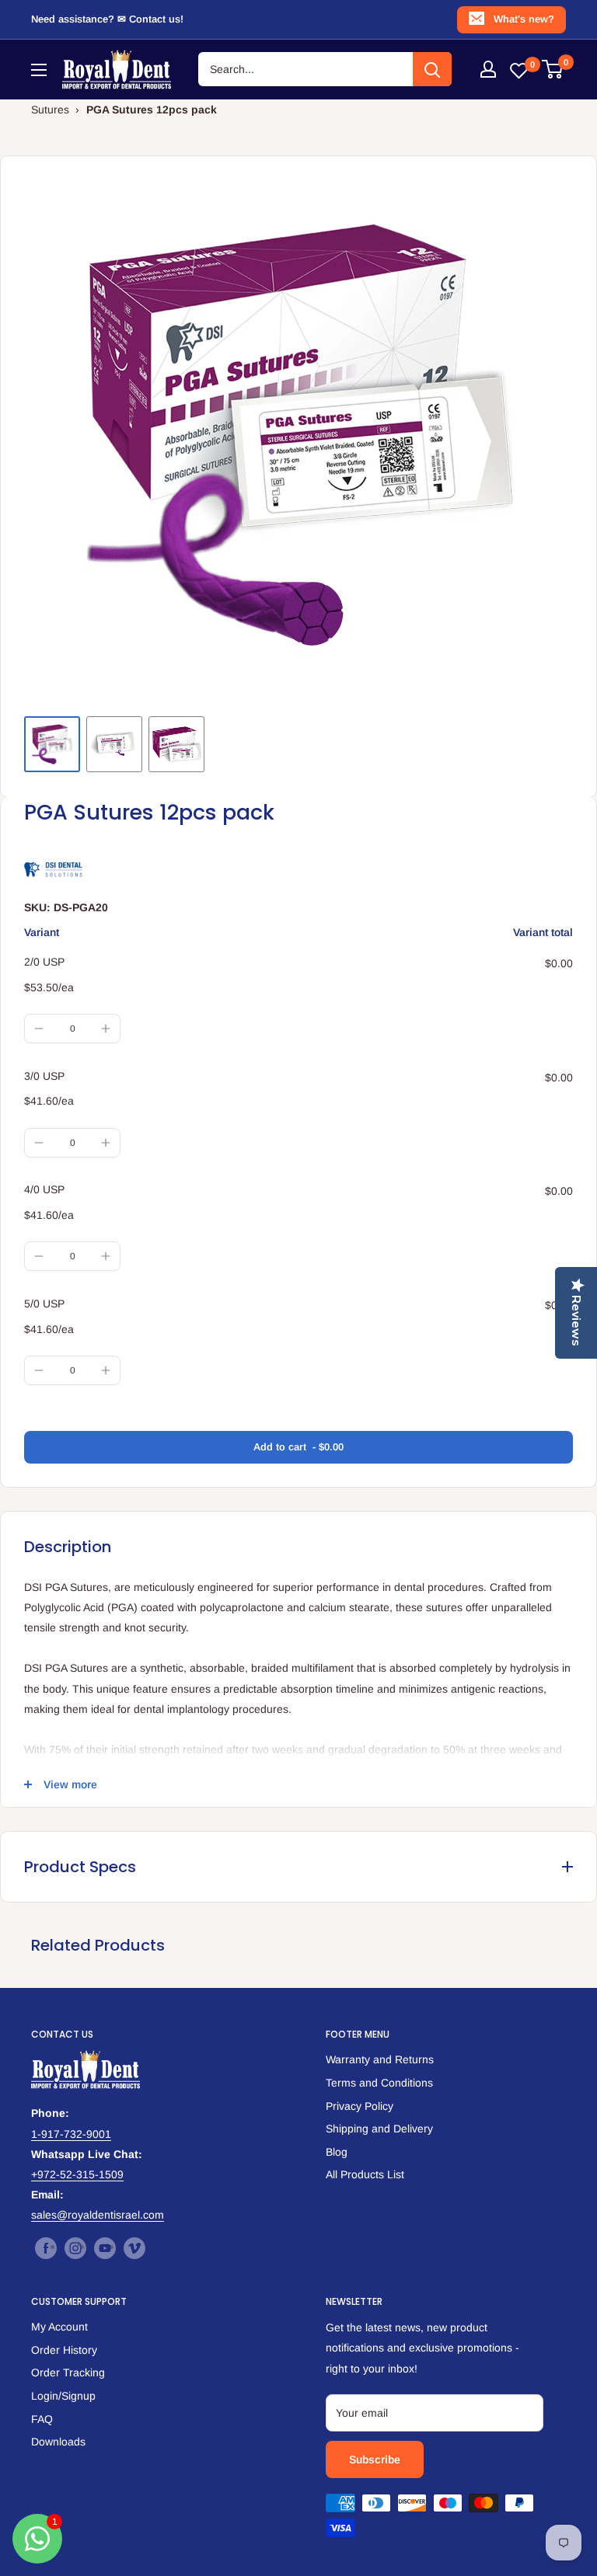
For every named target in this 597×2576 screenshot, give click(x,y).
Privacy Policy (360, 2106)
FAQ (42, 2419)
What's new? (524, 19)
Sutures (50, 110)
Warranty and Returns (380, 2059)
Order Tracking (68, 2372)
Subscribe (375, 2459)
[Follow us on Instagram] (75, 2247)
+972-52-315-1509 (77, 2174)
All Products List (365, 2174)
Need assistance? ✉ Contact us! (107, 19)
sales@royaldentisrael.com (98, 2215)
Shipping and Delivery (379, 2129)
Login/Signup (63, 2396)
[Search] (432, 69)
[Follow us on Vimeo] (134, 2247)
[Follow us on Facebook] (46, 2247)
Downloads (58, 2442)
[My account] (488, 69)
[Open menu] (39, 70)
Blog (337, 2152)
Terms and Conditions (379, 2083)
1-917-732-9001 (71, 2134)
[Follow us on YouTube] (105, 2247)
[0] (553, 69)
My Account (59, 2327)
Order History (64, 2350)
